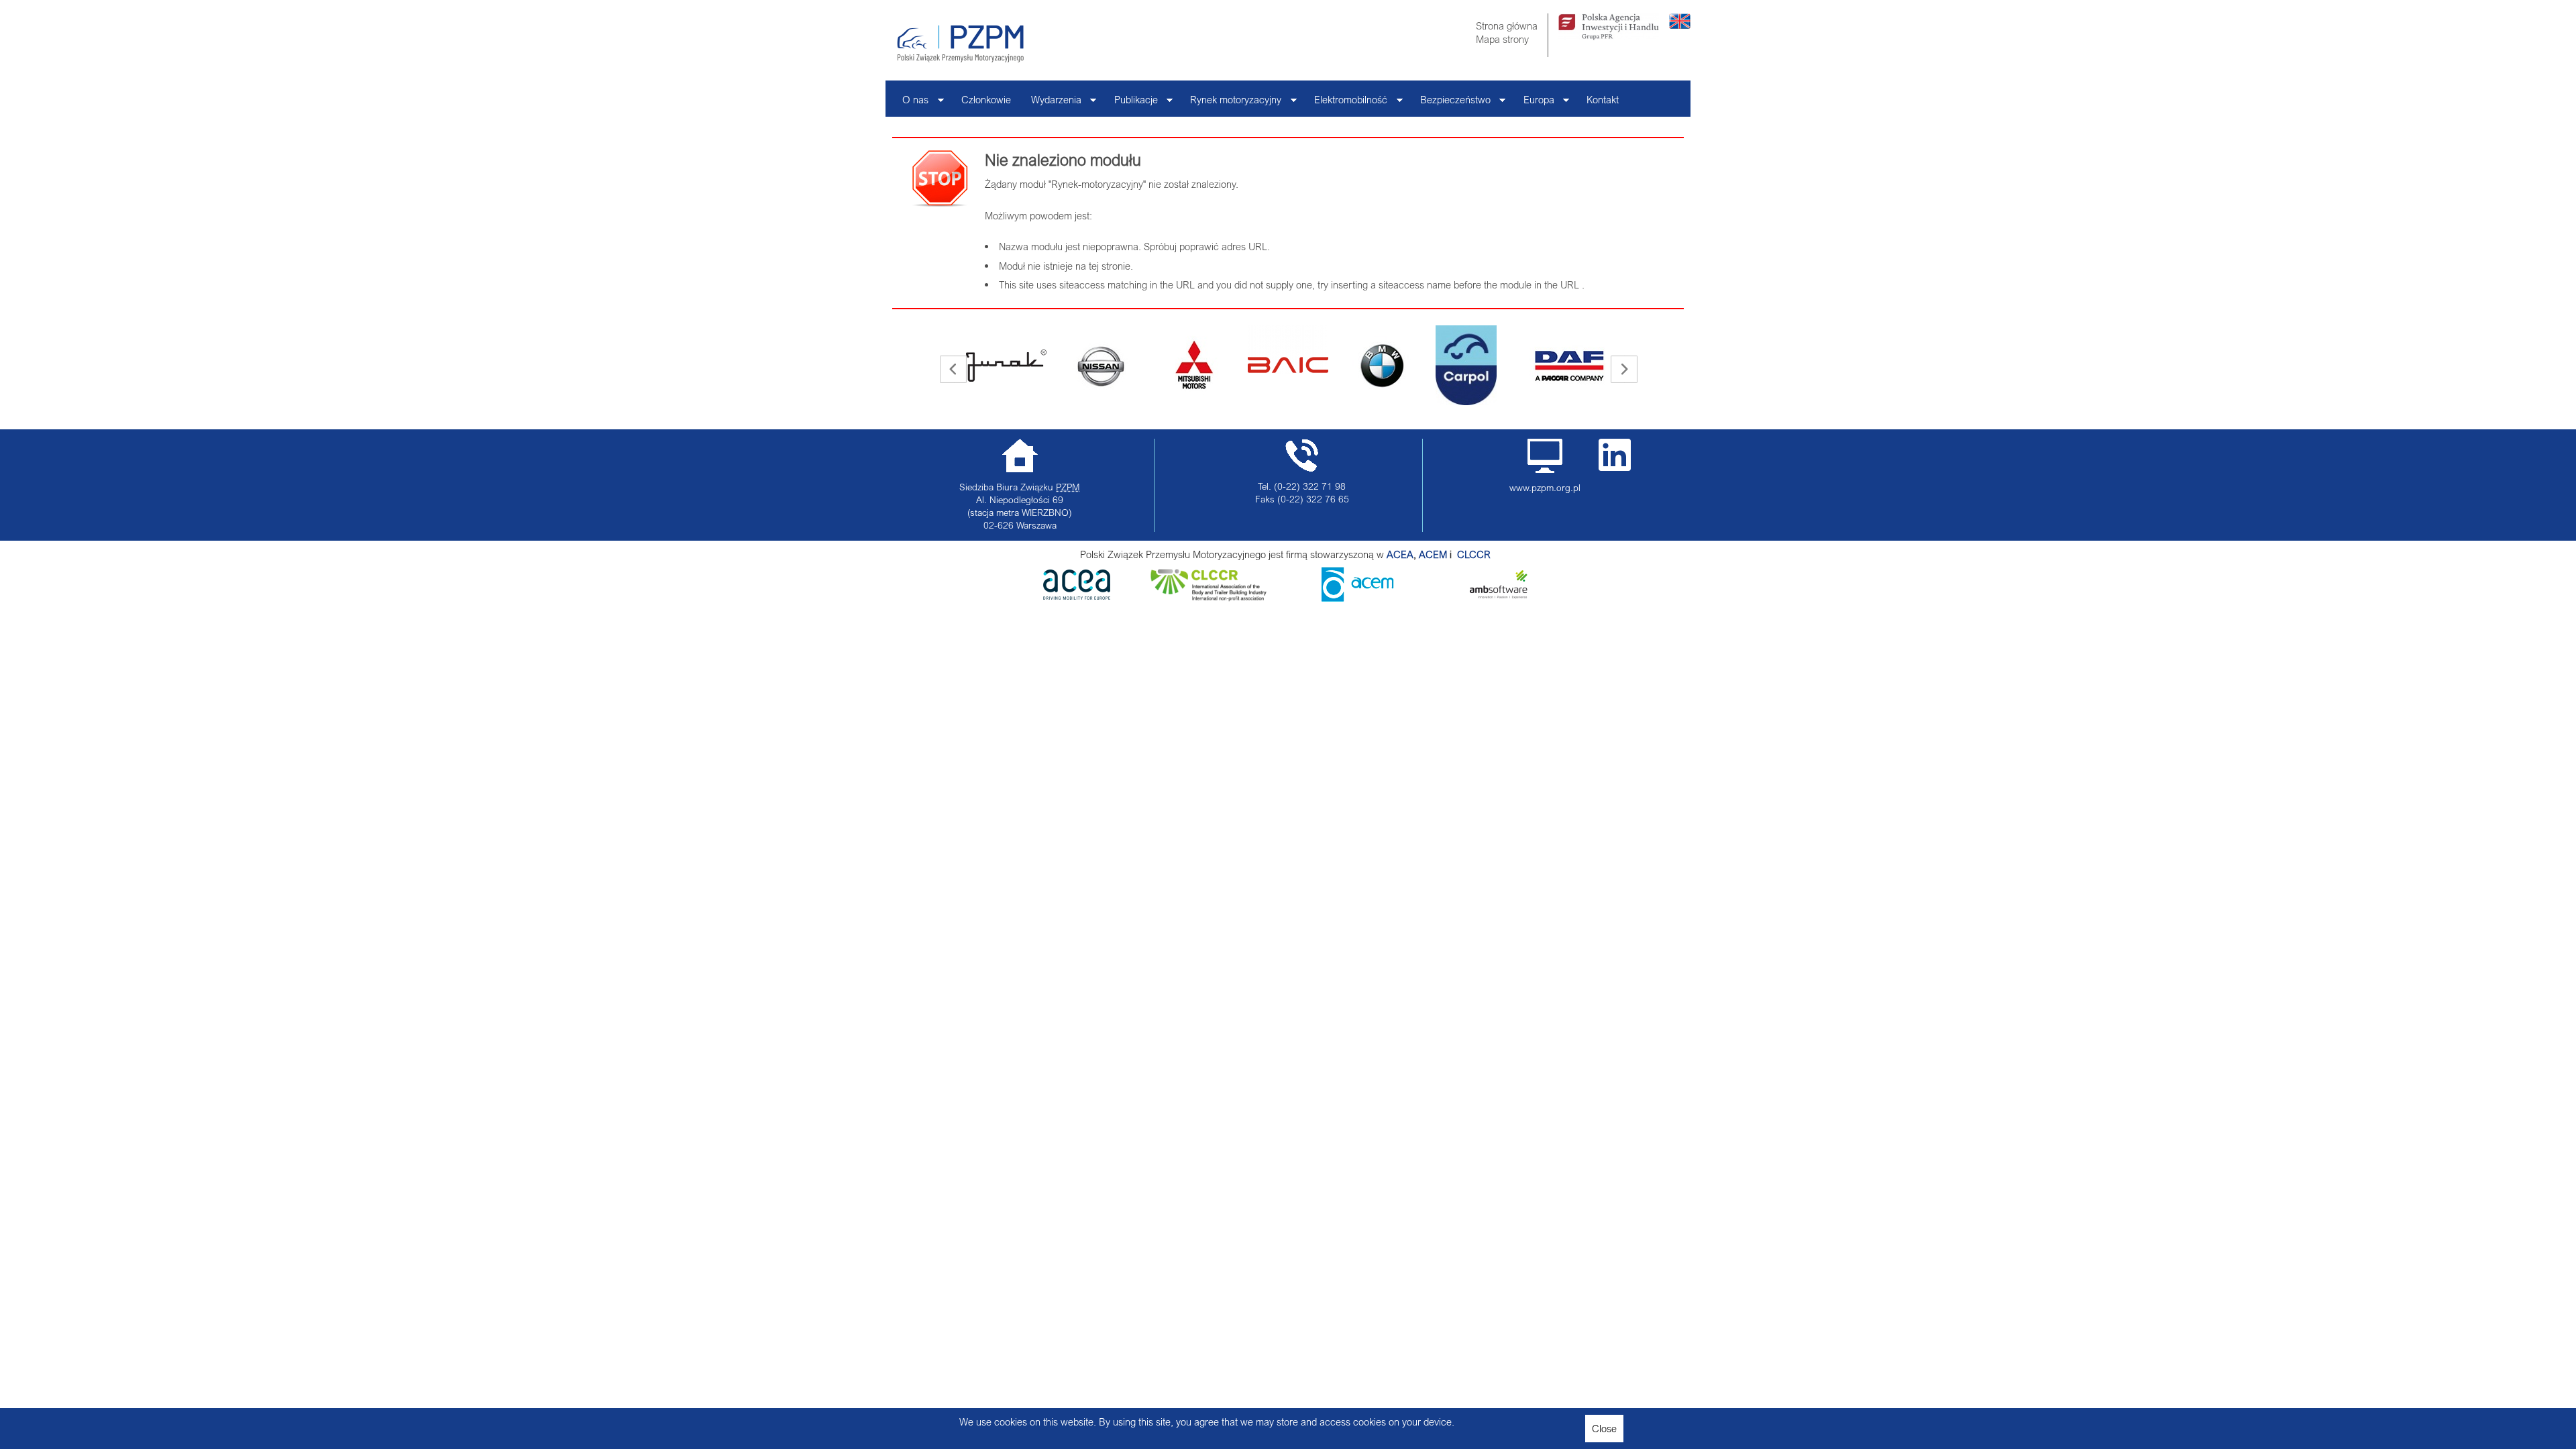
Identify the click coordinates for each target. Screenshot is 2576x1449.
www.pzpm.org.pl (1545, 488)
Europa (1534, 103)
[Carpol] (1372, 365)
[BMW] (1288, 366)
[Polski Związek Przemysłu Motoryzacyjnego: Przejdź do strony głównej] (960, 44)
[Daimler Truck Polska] (1570, 350)
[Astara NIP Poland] (1006, 366)
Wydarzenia (1051, 103)
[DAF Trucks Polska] (1476, 366)
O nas (910, 103)
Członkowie (986, 99)
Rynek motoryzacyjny (1231, 103)
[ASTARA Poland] (1100, 366)
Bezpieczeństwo (1450, 103)
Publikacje (1131, 103)
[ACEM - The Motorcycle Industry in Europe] (1456, 554)
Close (1604, 1428)
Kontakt (1603, 99)
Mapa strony (1502, 39)
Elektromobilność (1346, 103)
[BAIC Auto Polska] (1194, 350)
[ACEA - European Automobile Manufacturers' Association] (1077, 596)
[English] (1680, 25)
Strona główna (1507, 25)
